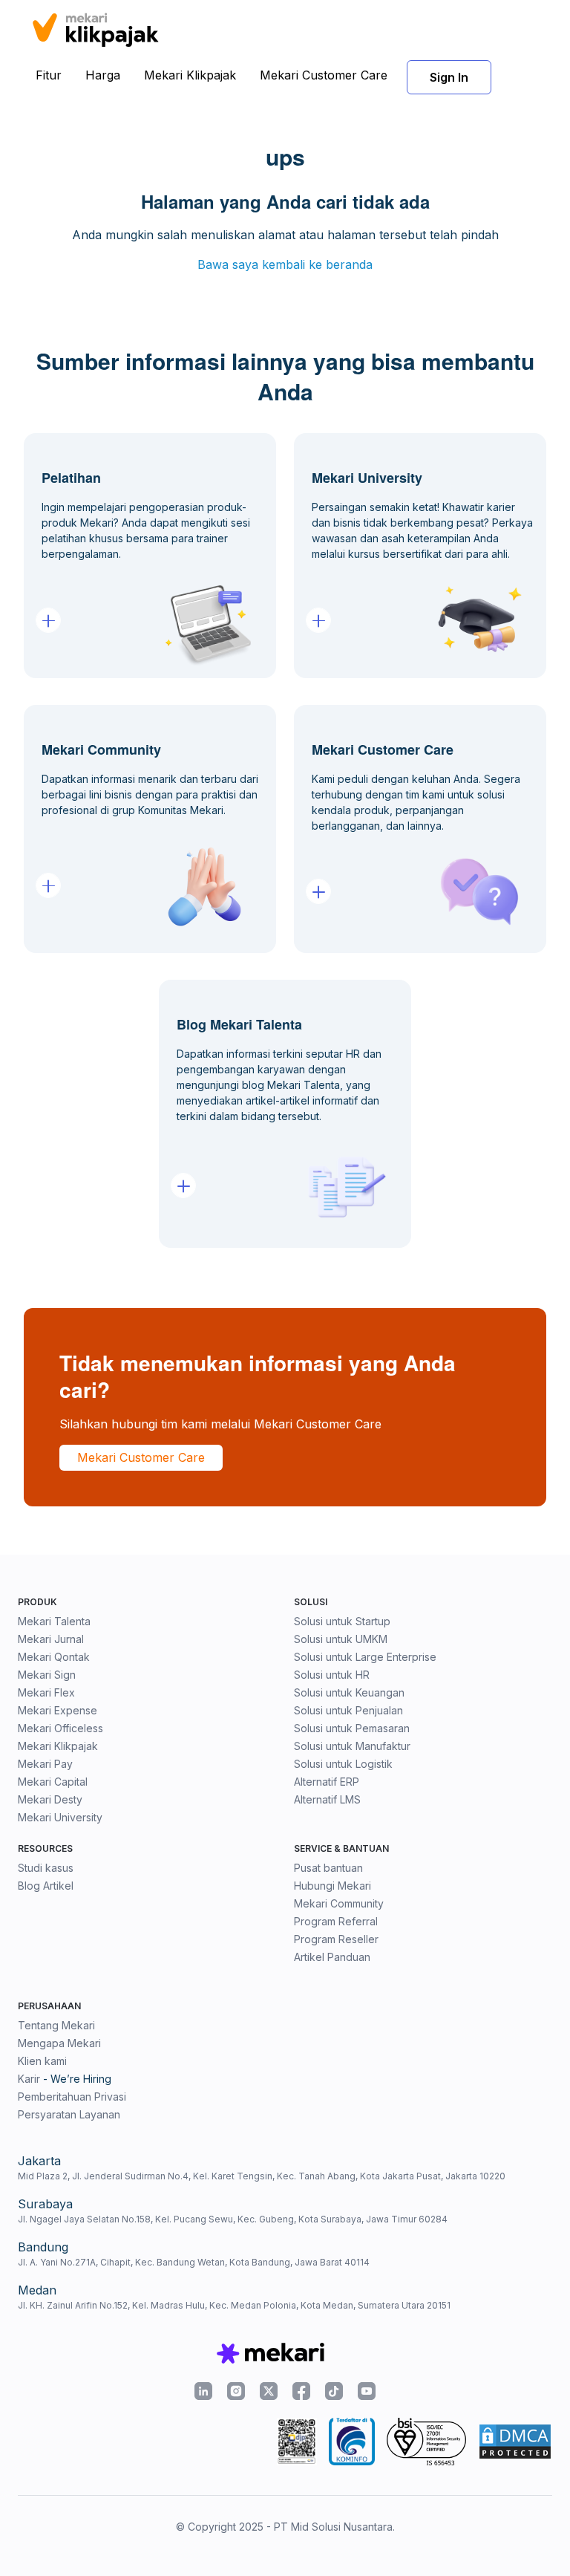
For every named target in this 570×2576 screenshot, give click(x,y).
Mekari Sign (47, 1675)
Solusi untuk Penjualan (348, 1710)
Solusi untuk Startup (342, 1621)
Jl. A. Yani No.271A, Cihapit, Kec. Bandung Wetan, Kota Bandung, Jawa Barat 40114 (194, 2262)
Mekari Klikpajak (190, 75)
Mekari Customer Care (324, 75)
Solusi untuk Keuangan (349, 1692)
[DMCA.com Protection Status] (515, 2442)
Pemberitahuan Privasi (72, 2097)
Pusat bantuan (328, 1868)
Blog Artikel (46, 1886)
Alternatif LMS (327, 1799)
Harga (103, 75)
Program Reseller (336, 1939)
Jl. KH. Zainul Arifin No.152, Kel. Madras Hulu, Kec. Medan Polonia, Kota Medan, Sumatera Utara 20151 (234, 2305)
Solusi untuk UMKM (341, 1639)
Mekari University (60, 1817)
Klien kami (42, 2061)
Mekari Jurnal (51, 1639)
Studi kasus (46, 1868)
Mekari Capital (53, 1782)
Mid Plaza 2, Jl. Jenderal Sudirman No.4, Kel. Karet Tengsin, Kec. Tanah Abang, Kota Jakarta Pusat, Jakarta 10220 (262, 2176)
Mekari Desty (50, 1799)
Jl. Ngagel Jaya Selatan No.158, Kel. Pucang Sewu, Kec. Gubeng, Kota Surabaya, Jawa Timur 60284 (233, 2219)
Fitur (49, 75)
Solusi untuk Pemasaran (352, 1728)
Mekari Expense (58, 1710)
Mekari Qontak (54, 1657)
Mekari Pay (45, 1764)
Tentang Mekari (56, 2025)
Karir (29, 2079)
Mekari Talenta (54, 1621)
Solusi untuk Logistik (343, 1764)
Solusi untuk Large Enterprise (365, 1657)
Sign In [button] (449, 77)
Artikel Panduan (332, 1957)
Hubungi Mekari (332, 1886)
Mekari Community (339, 1903)
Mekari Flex (46, 1692)
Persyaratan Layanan (69, 2114)
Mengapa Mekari (59, 2043)
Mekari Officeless (60, 1728)
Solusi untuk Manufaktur (352, 1746)
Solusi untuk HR (332, 1675)
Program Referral (336, 1921)
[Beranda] (95, 27)
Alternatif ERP (327, 1782)
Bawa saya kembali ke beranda (285, 264)
